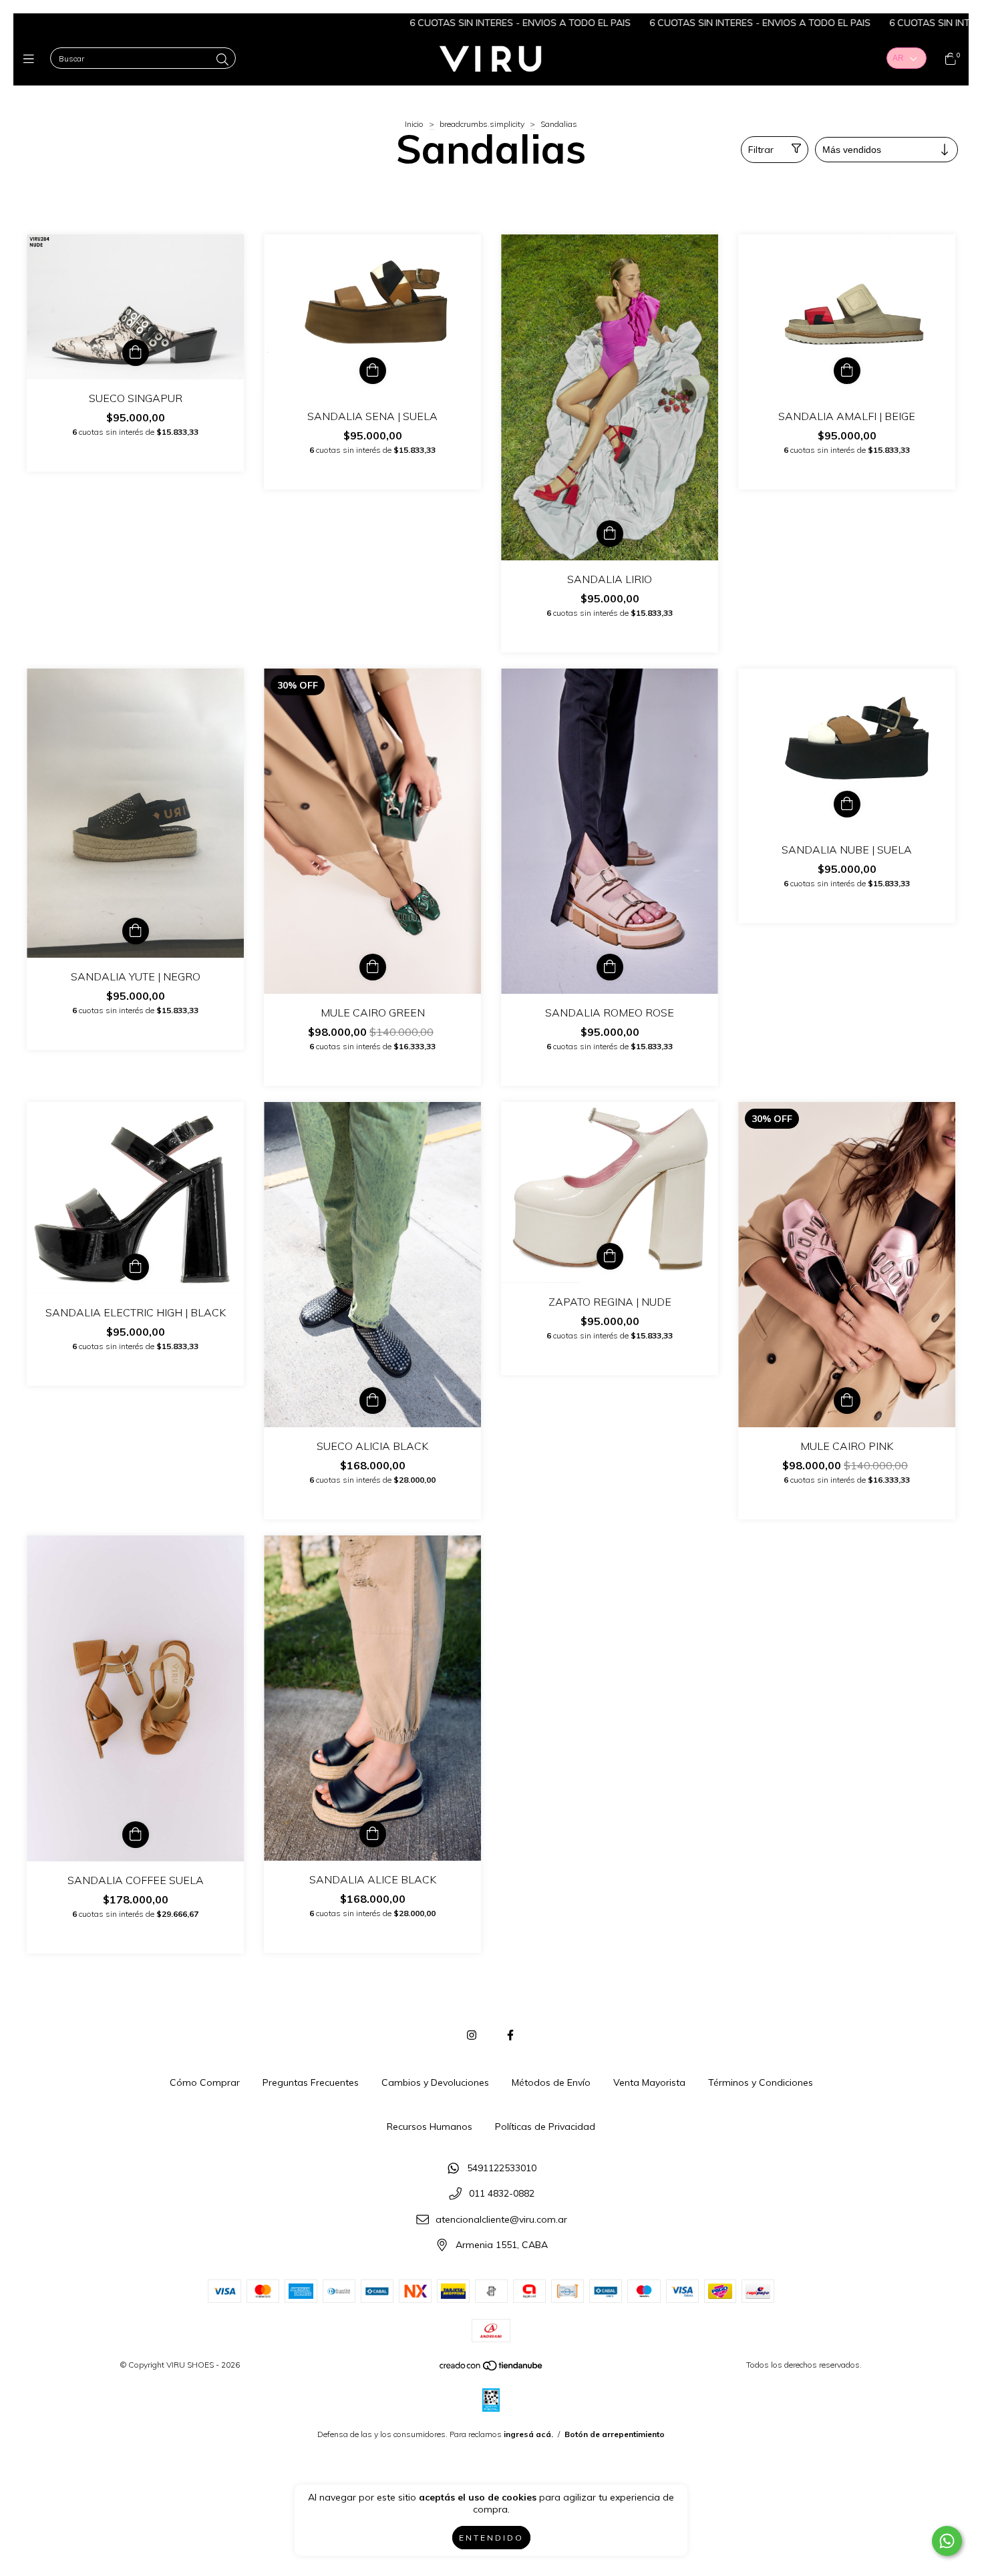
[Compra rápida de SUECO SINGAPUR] (136, 353)
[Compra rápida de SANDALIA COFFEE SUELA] (136, 1835)
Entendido (491, 2538)
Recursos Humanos (430, 2127)
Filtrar (761, 150)
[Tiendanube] (492, 2369)
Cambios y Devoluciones (435, 2082)
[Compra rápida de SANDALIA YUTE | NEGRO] (136, 931)
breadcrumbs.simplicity (482, 124)
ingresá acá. (528, 2434)
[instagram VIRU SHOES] (472, 2035)
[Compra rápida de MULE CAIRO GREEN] (373, 967)
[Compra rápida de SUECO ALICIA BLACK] (373, 1401)
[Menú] (32, 59)
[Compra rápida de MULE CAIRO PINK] (847, 1401)
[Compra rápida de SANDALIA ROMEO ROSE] (610, 967)
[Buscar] (222, 60)
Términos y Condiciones (761, 2082)
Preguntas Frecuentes (311, 2082)
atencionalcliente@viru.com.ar (501, 2219)
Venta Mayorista (649, 2082)
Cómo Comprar (205, 2082)
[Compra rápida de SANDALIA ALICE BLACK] (373, 1834)
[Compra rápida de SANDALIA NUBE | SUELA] (847, 804)
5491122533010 (502, 2168)
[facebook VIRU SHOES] (510, 2035)
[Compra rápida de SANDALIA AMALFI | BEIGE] (847, 371)
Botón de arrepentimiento (615, 2434)
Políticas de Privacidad (545, 2127)
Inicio (414, 124)
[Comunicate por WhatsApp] (947, 2541)
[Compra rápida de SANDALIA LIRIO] (610, 534)
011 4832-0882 (502, 2194)
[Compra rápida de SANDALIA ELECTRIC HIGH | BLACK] (136, 1267)
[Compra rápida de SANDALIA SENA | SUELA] (373, 371)
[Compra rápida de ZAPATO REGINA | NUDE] (610, 1256)
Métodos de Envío (551, 2082)
